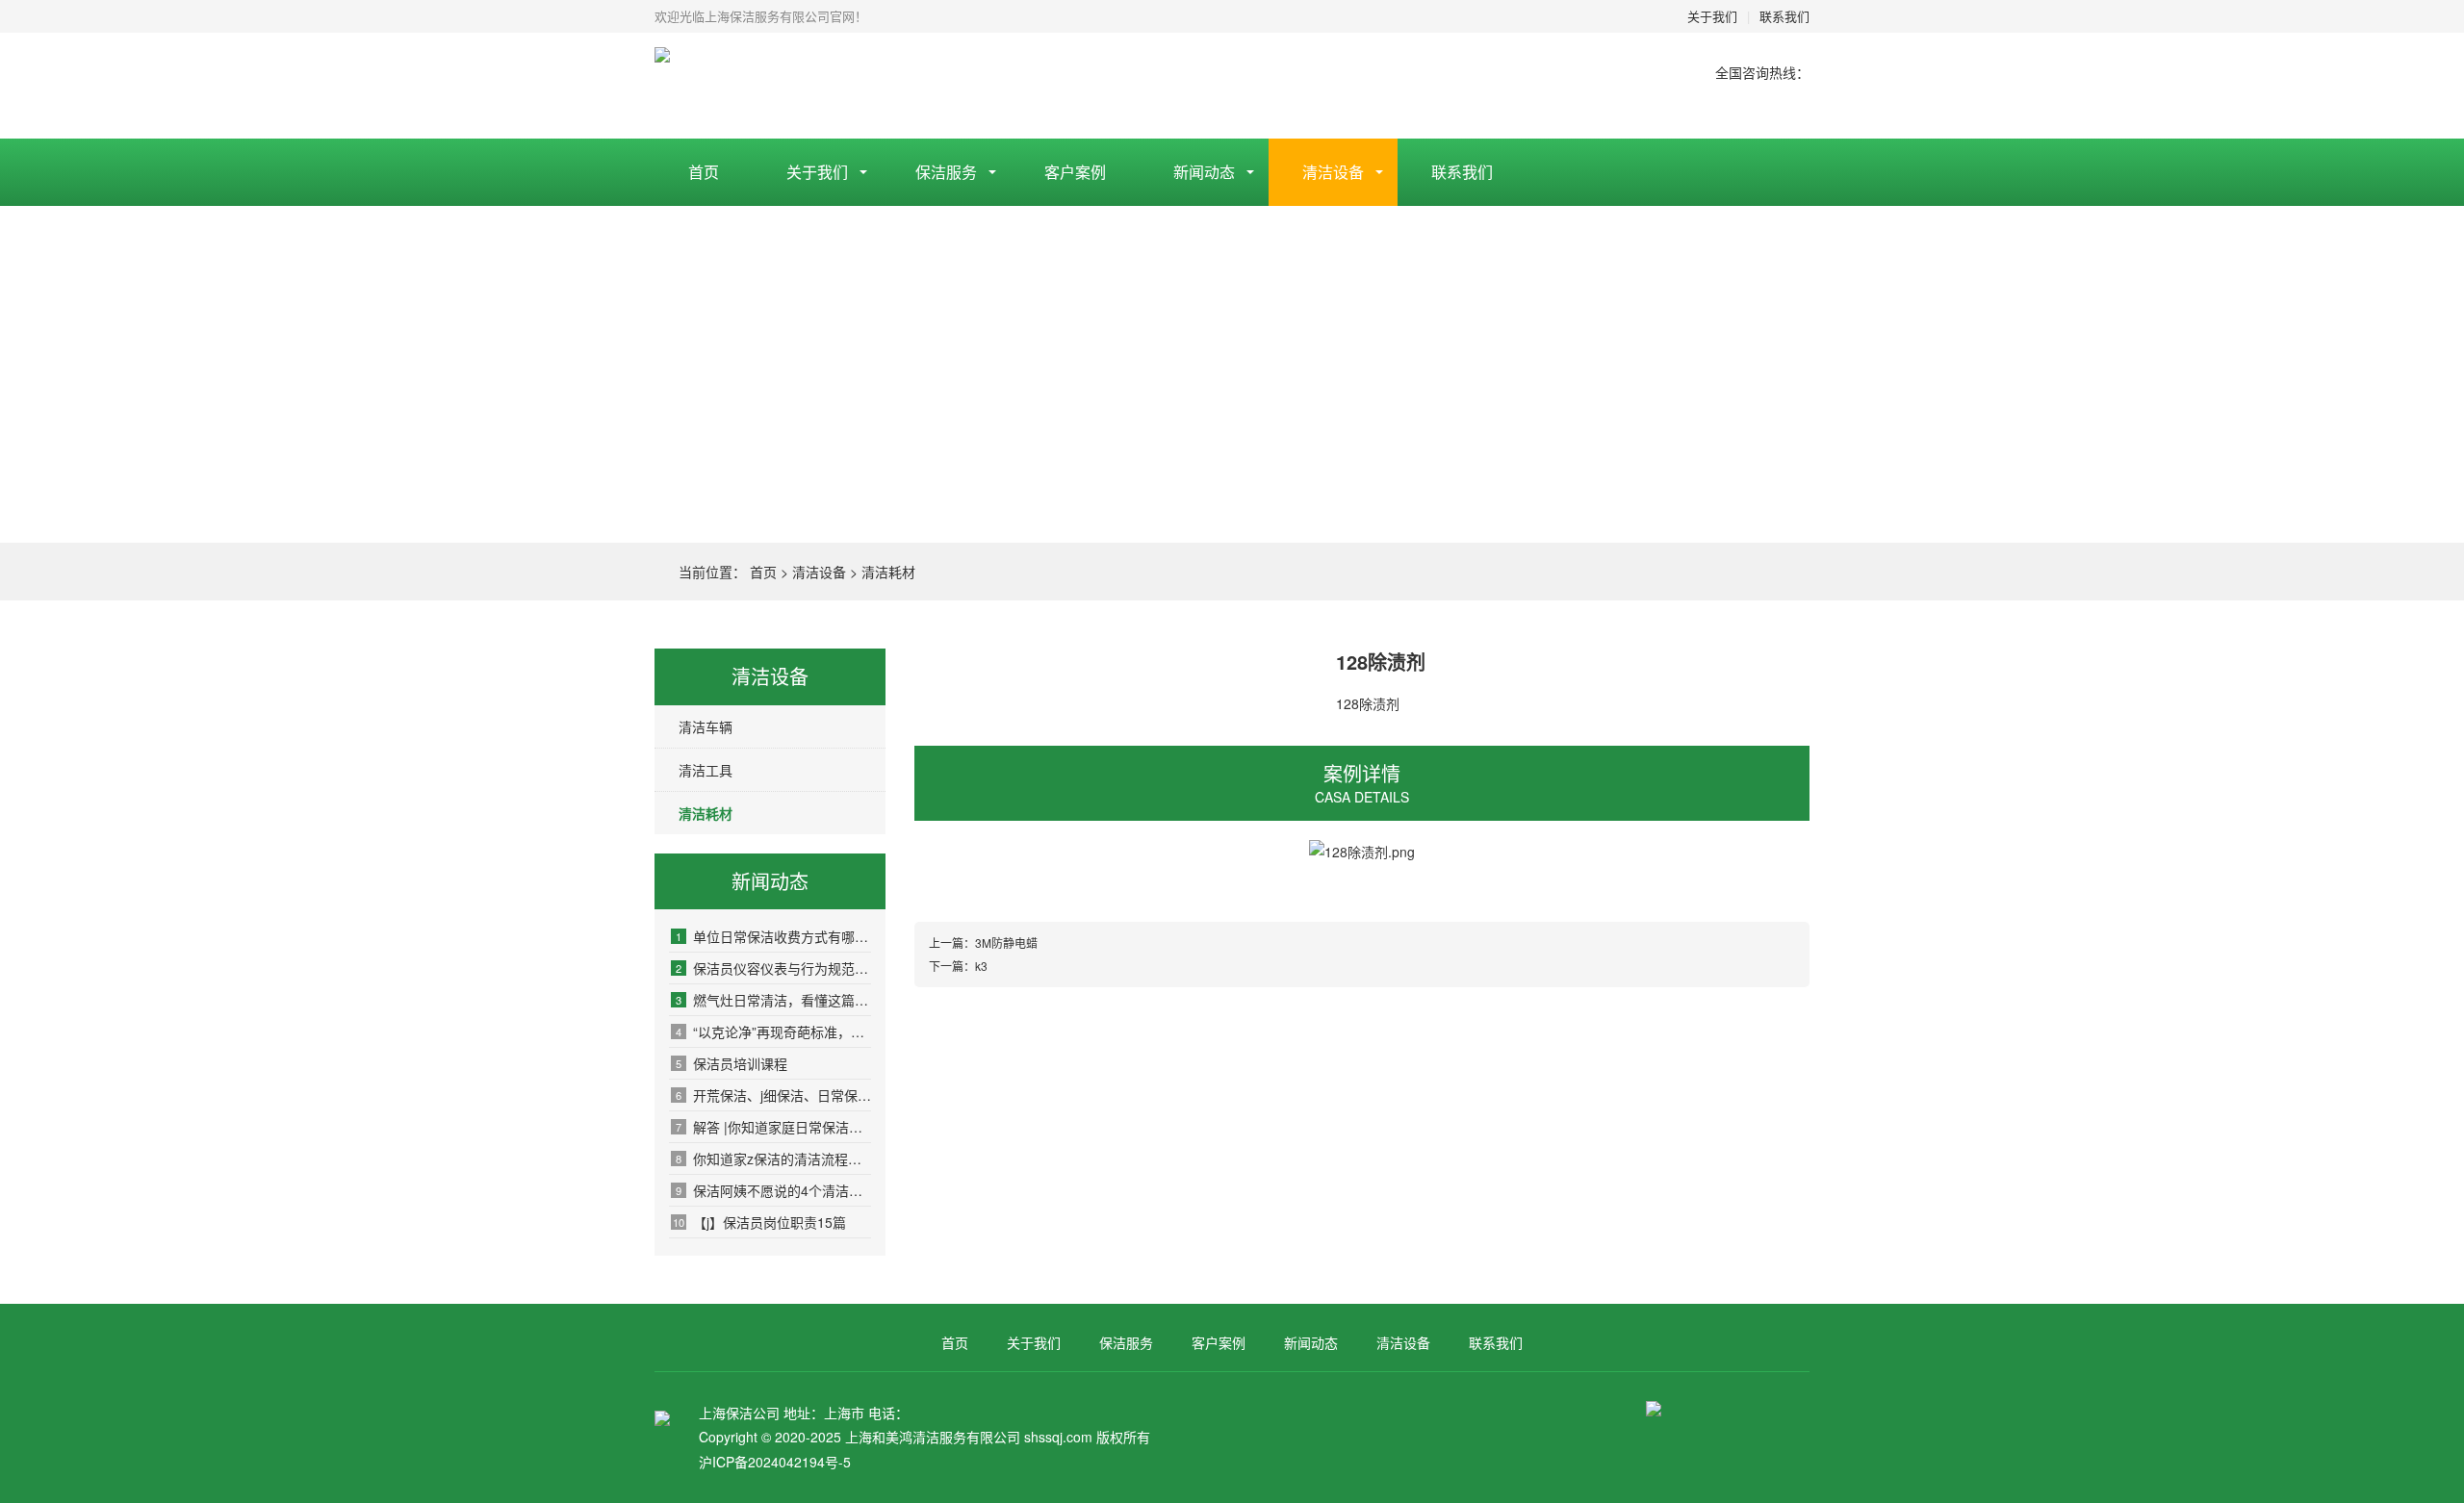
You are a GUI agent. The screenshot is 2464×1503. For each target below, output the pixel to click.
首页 (704, 172)
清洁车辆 (706, 726)
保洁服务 (946, 172)
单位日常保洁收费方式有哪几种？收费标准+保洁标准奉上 (773, 936)
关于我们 (1712, 16)
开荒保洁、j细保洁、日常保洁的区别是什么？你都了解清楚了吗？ (773, 1095)
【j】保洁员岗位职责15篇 (759, 1222)
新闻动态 (1204, 172)
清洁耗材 (888, 572)
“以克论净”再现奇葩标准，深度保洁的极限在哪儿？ (773, 1032)
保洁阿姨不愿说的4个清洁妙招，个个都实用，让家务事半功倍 (773, 1190)
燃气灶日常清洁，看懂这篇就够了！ (773, 1000)
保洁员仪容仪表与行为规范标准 (773, 968)
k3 (981, 966)
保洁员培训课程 (731, 1063)
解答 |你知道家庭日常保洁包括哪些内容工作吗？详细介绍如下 (773, 1127)
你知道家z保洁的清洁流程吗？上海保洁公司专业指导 (773, 1159)
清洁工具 (706, 770)
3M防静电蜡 (1006, 943)
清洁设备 (1333, 172)
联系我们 (1784, 16)
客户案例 (1075, 172)
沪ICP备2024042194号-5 (775, 1462)
